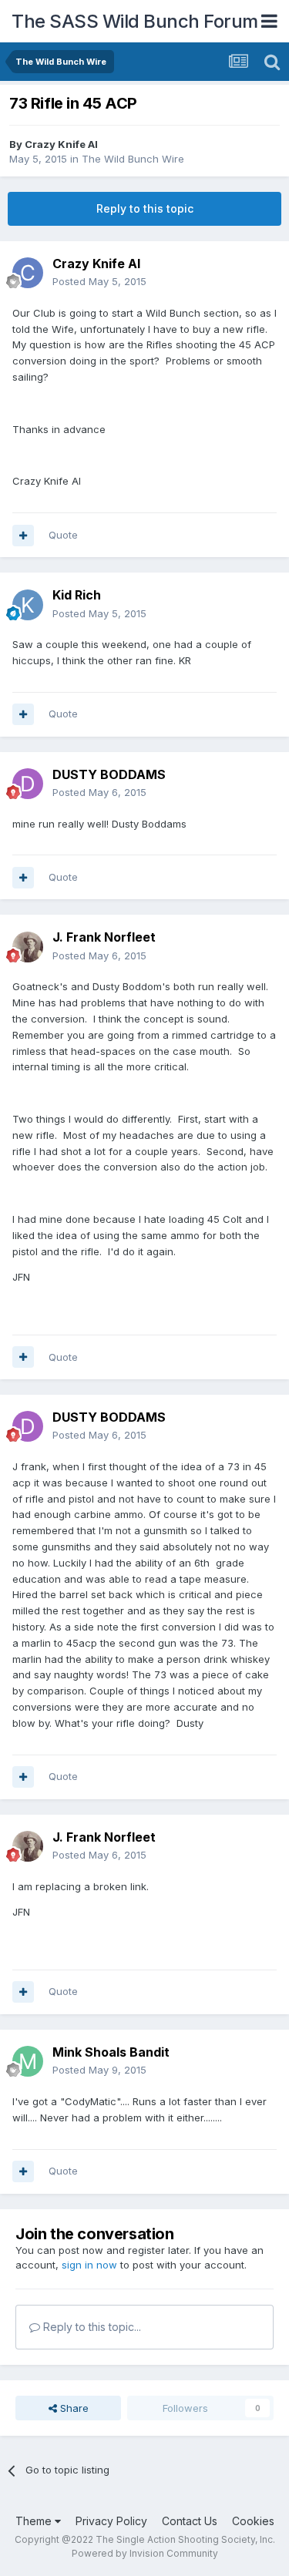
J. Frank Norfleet (104, 937)
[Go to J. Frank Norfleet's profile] (28, 947)
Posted (99, 281)
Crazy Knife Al (61, 144)
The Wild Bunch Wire (133, 159)
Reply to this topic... (91, 2327)
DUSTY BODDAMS (109, 774)
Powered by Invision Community (145, 2553)
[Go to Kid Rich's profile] (28, 605)
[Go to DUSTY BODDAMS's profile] (28, 784)
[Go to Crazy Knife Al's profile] (28, 273)
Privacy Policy (111, 2521)
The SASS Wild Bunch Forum (135, 21)
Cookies (253, 2521)
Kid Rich (77, 595)
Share (73, 2408)
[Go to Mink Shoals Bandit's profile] (28, 2061)
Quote (63, 535)
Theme (35, 2521)
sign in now (89, 2265)
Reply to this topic (145, 208)
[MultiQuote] (23, 536)
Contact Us (190, 2521)
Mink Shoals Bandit (111, 2052)
